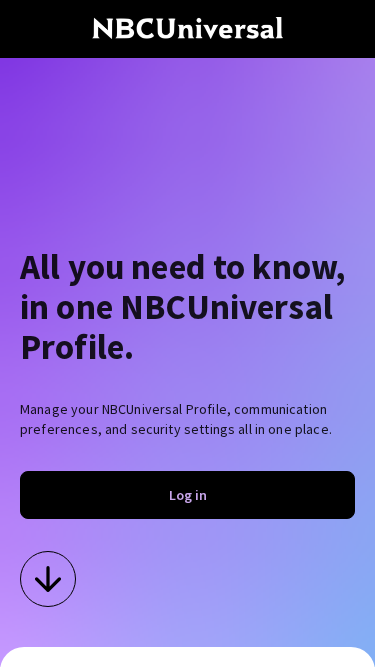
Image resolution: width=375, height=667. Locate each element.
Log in (188, 495)
